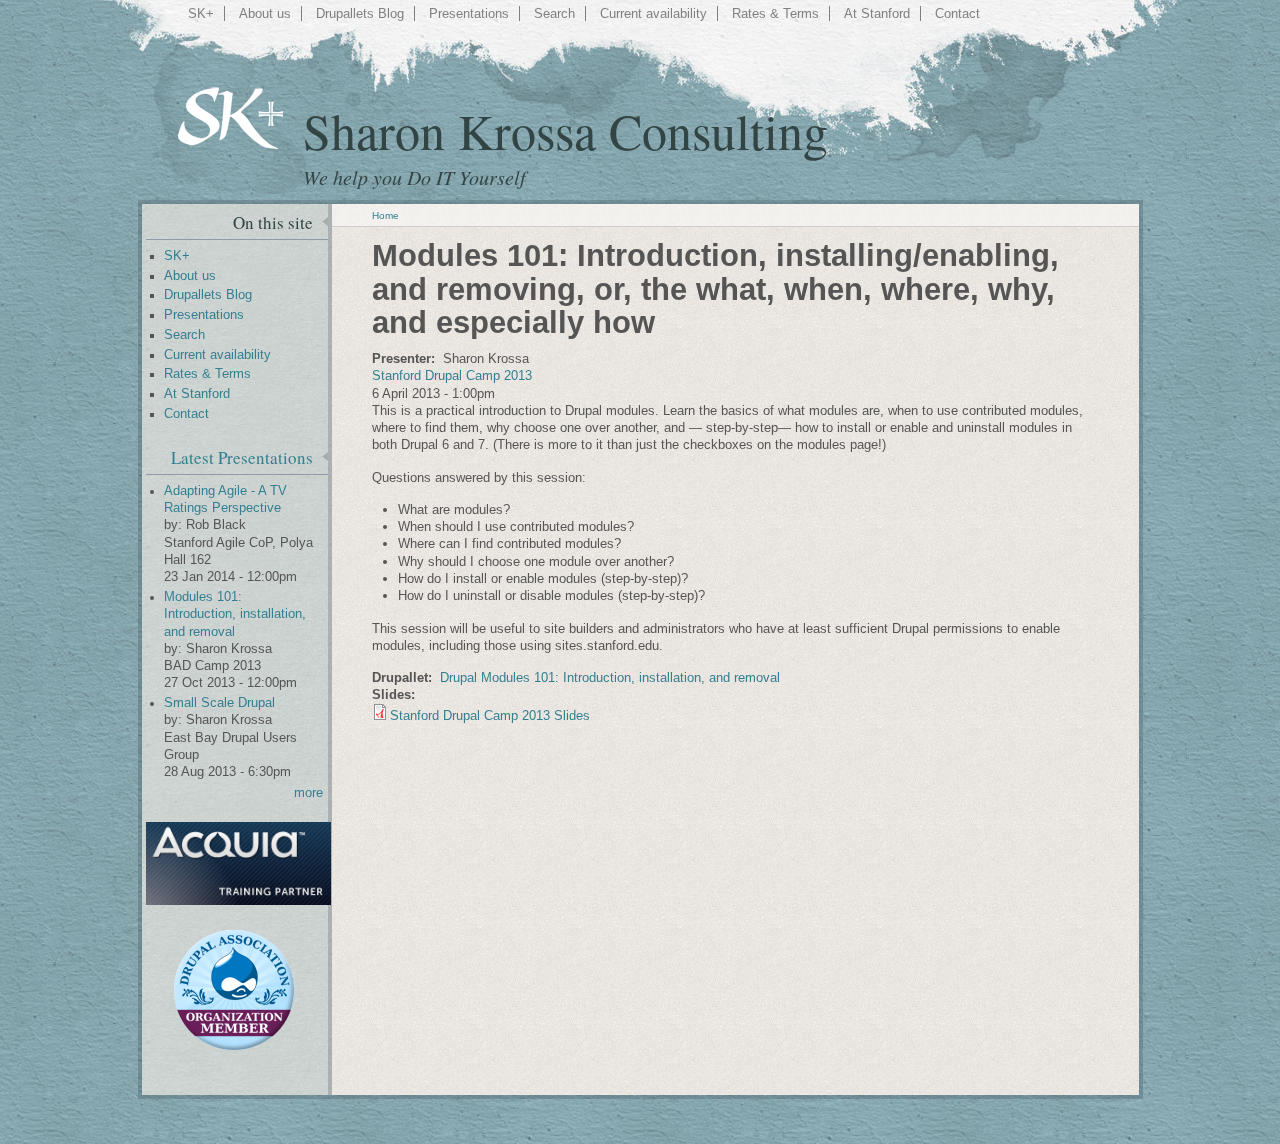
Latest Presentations (242, 457)
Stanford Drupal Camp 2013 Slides (490, 715)
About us (265, 13)
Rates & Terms (775, 13)
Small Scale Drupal (219, 703)
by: (175, 525)
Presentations (469, 13)
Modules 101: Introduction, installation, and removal (235, 614)
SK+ (201, 13)
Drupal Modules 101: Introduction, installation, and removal (610, 677)
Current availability (653, 13)
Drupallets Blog (360, 13)
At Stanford (877, 13)
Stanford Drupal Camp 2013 (452, 375)
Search (554, 13)
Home (385, 215)
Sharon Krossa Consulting (565, 130)
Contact (957, 13)
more (308, 793)
